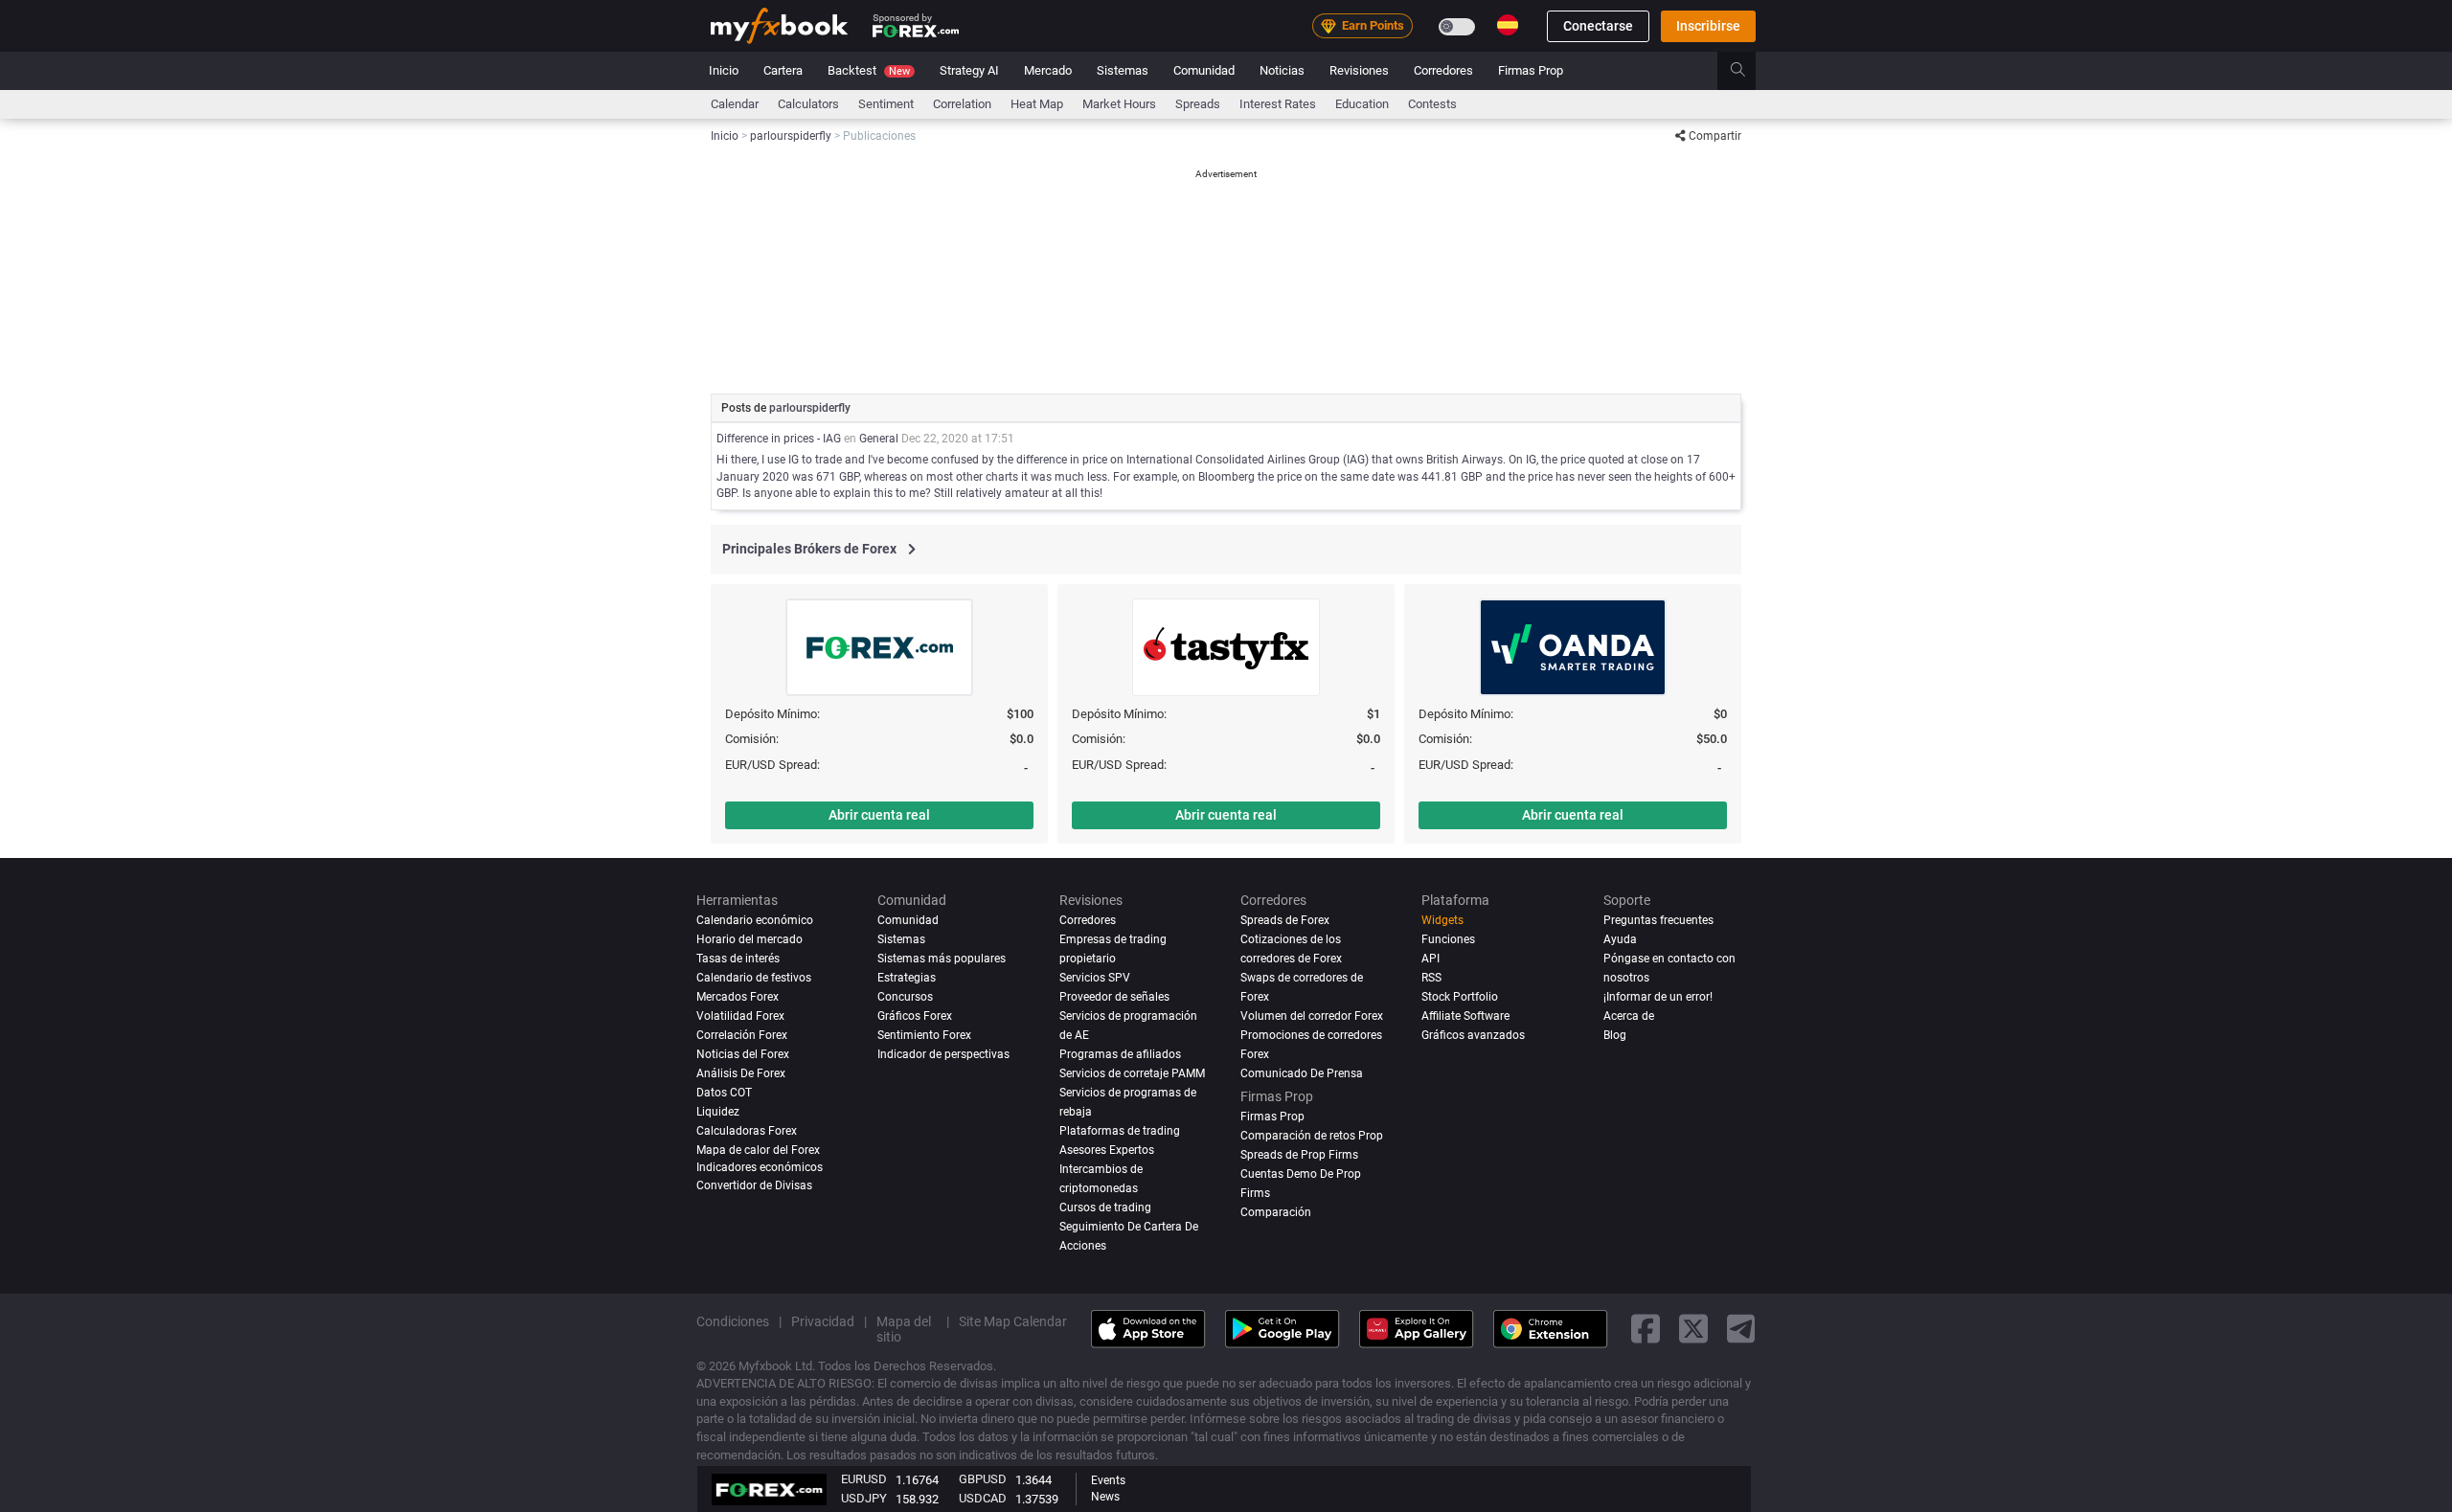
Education (1362, 104)
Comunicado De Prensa (1302, 1073)
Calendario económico (755, 920)
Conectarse (1598, 26)
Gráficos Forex (915, 1016)
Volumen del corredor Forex (1312, 1016)
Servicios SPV (1095, 978)
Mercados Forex (738, 997)
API (1430, 959)
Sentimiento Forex (924, 1035)
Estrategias (907, 978)
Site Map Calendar (1013, 1321)
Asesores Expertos (1107, 1150)
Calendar (735, 104)
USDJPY (864, 1498)
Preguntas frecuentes (1658, 920)
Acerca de (1629, 1016)
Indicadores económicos (760, 1167)
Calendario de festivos (754, 978)
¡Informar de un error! (1658, 997)
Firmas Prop (1531, 70)
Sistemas (1123, 70)
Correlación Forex (742, 1035)
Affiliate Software (1465, 1016)
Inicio (724, 70)
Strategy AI (969, 70)
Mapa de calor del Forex (758, 1150)
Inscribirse (1708, 26)
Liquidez (718, 1112)
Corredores (1443, 70)
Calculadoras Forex (747, 1131)
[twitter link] (1693, 1329)
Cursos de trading (1105, 1207)
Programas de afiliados (1120, 1054)
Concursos (905, 997)
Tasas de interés (738, 959)
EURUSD (864, 1479)
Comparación (1276, 1212)
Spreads (1198, 104)
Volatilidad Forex (740, 1016)
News (1105, 1497)
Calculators (808, 104)
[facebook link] (1646, 1329)
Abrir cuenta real (879, 815)
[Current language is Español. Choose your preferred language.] (1508, 25)
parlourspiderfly (810, 408)
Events (1108, 1480)
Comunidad (1204, 70)
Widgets (1442, 920)
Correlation (962, 104)
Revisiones (1359, 70)
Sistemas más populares (942, 959)
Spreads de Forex (1285, 920)
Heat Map (1037, 104)
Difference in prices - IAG (779, 439)
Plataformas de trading (1120, 1131)
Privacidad (823, 1321)
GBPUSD (983, 1479)
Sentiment (886, 104)
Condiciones (733, 1321)
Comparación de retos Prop (1312, 1136)
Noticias (1282, 70)
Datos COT (724, 1093)
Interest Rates (1278, 104)
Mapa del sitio (904, 1329)
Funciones (1448, 939)
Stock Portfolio (1460, 997)
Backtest (869, 70)
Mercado (1048, 70)
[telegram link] (1741, 1329)
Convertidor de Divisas (754, 1185)
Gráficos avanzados (1473, 1035)
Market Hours (1119, 104)
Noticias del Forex (743, 1054)
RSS (1431, 978)
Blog (1615, 1035)
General (879, 439)
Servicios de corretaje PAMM (1132, 1073)
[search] (1748, 71)
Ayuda (1620, 939)
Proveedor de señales (1114, 997)
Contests (1432, 104)
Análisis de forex (741, 1073)
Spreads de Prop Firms (1299, 1155)
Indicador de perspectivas (943, 1054)
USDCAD (983, 1498)
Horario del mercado (749, 939)
